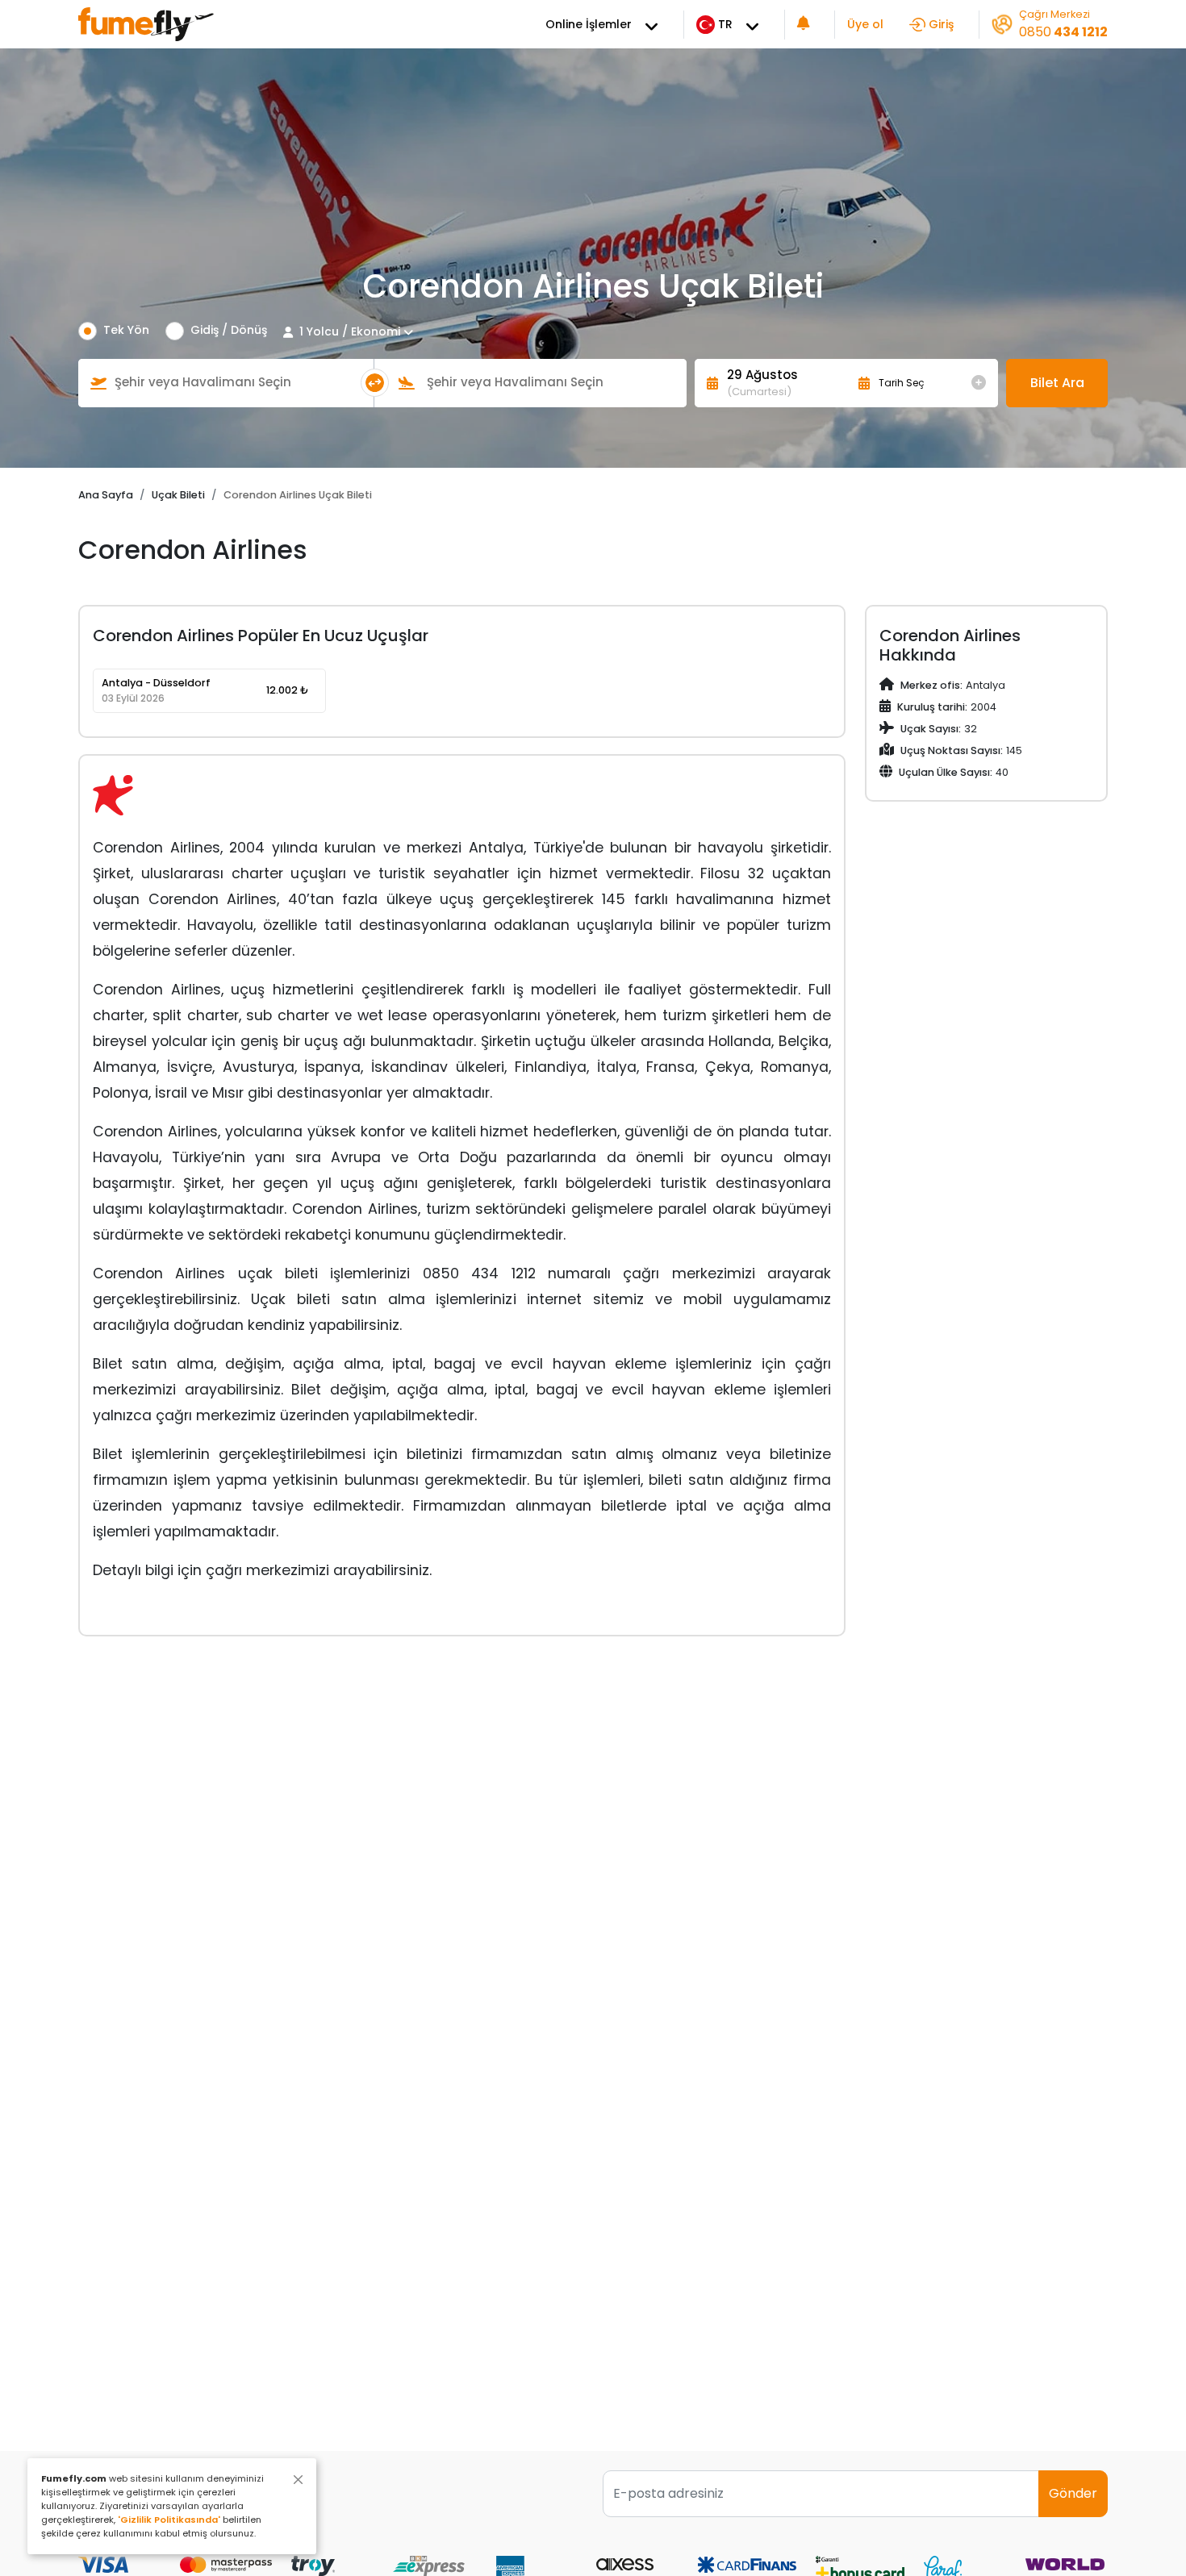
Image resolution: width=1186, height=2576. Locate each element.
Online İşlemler (589, 24)
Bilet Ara (1057, 383)
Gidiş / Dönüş (229, 330)
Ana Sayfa (106, 495)
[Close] (298, 2480)
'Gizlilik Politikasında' (169, 2520)
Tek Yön (126, 330)
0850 (1063, 32)
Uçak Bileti (178, 495)
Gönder (1073, 2493)
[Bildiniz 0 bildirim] (804, 25)
